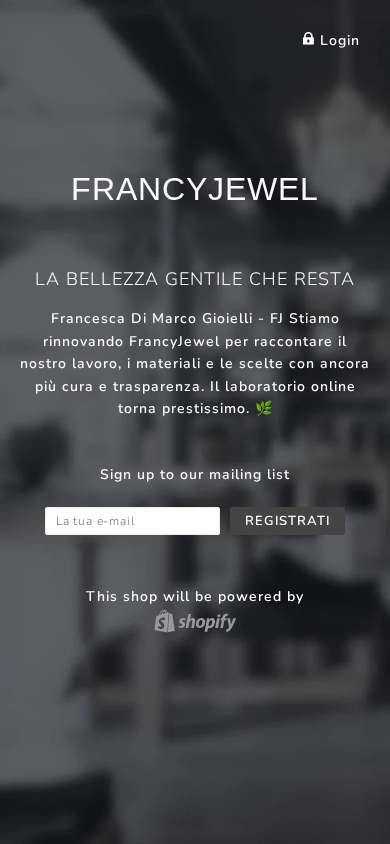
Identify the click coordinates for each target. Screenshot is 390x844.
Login (337, 40)
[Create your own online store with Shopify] (195, 620)
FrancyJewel (195, 189)
